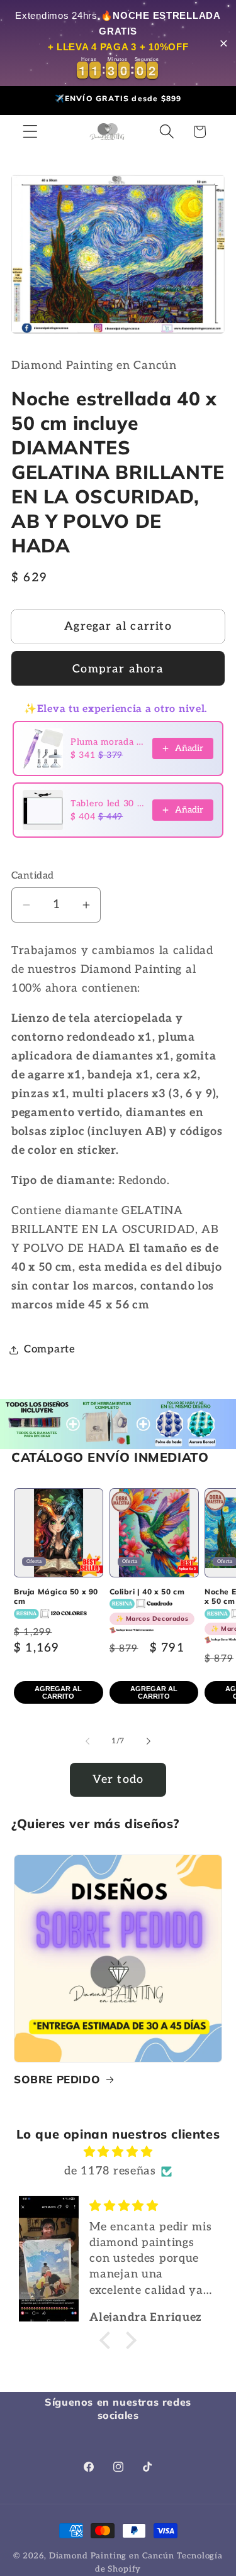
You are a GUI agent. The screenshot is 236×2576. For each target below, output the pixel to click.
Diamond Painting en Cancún (112, 2556)
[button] (31, 132)
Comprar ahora (118, 669)
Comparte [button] (50, 1349)
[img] (118, 2152)
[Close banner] (224, 43)
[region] (118, 43)
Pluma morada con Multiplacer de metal (108, 742)
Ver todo (118, 1779)
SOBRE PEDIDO (57, 2079)
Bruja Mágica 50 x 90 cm (56, 1597)
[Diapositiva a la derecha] (149, 1741)
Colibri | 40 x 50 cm (149, 1605)
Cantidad (33, 876)
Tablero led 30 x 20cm (108, 803)
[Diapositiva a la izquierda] (87, 1741)
